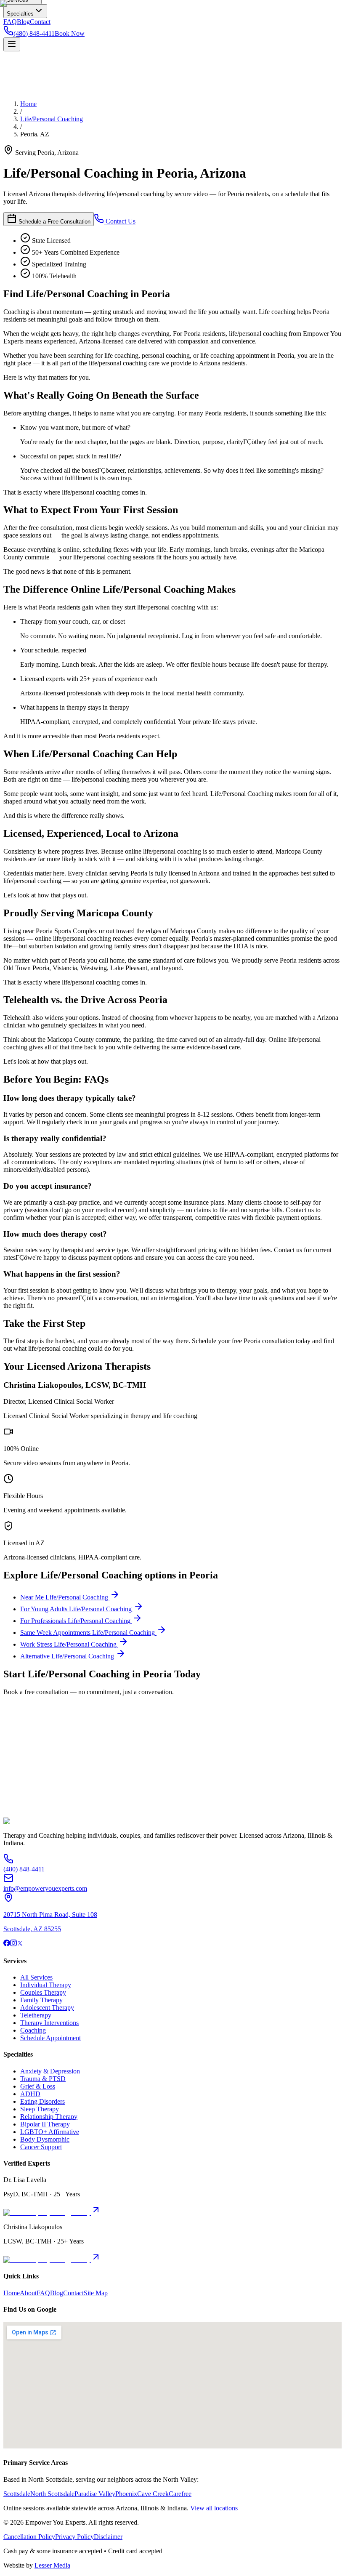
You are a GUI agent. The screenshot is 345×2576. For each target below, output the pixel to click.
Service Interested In (31, 1762)
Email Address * (25, 1745)
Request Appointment (33, 1800)
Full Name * (20, 1736)
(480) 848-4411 (79, 1815)
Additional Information (34, 1792)
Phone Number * (26, 1754)
